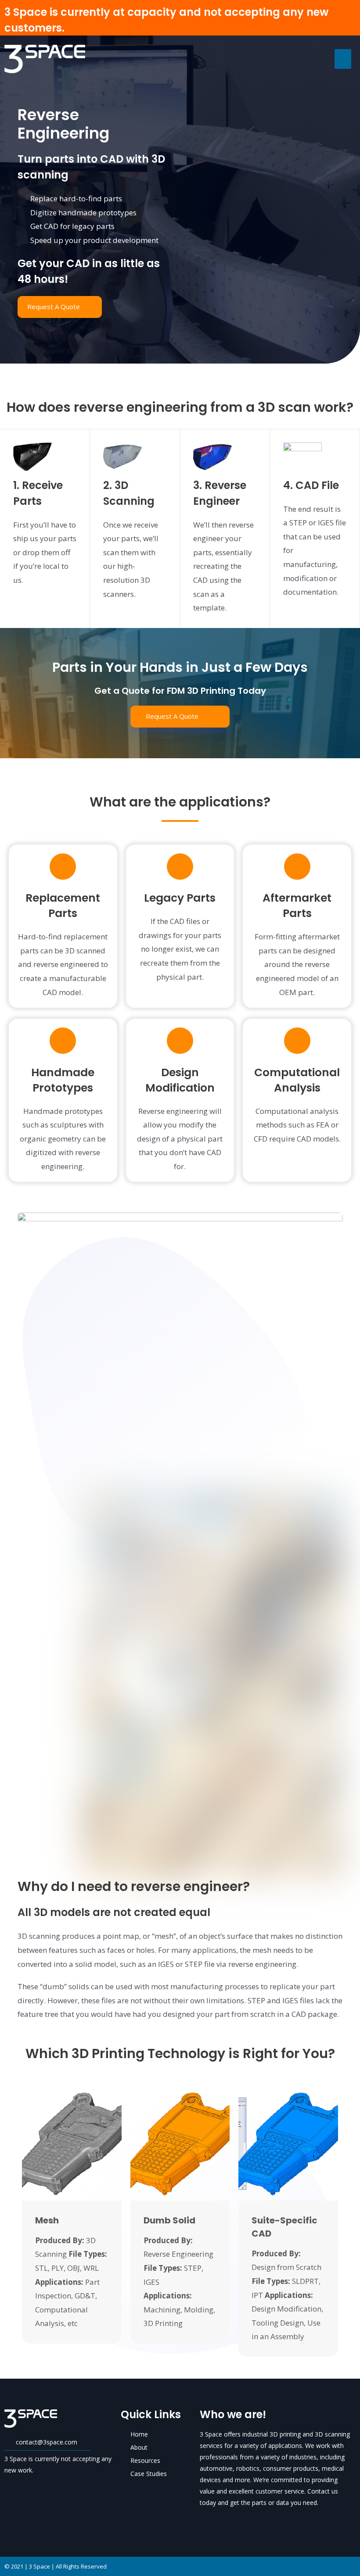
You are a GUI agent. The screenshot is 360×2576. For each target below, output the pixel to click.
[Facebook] (204, 2522)
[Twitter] (220, 2522)
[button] (343, 59)
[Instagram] (250, 2522)
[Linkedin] (235, 2522)
